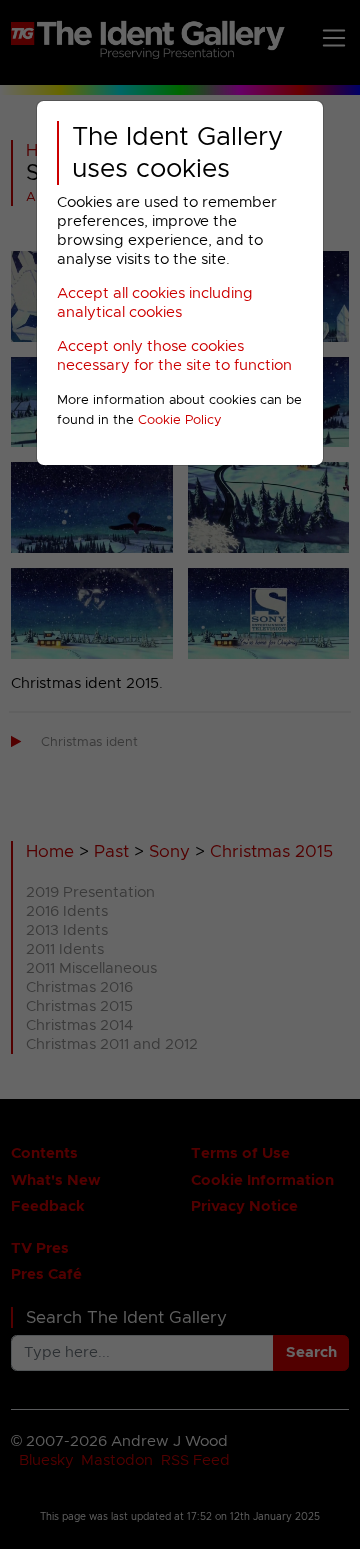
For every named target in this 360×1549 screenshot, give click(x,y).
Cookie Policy (180, 420)
